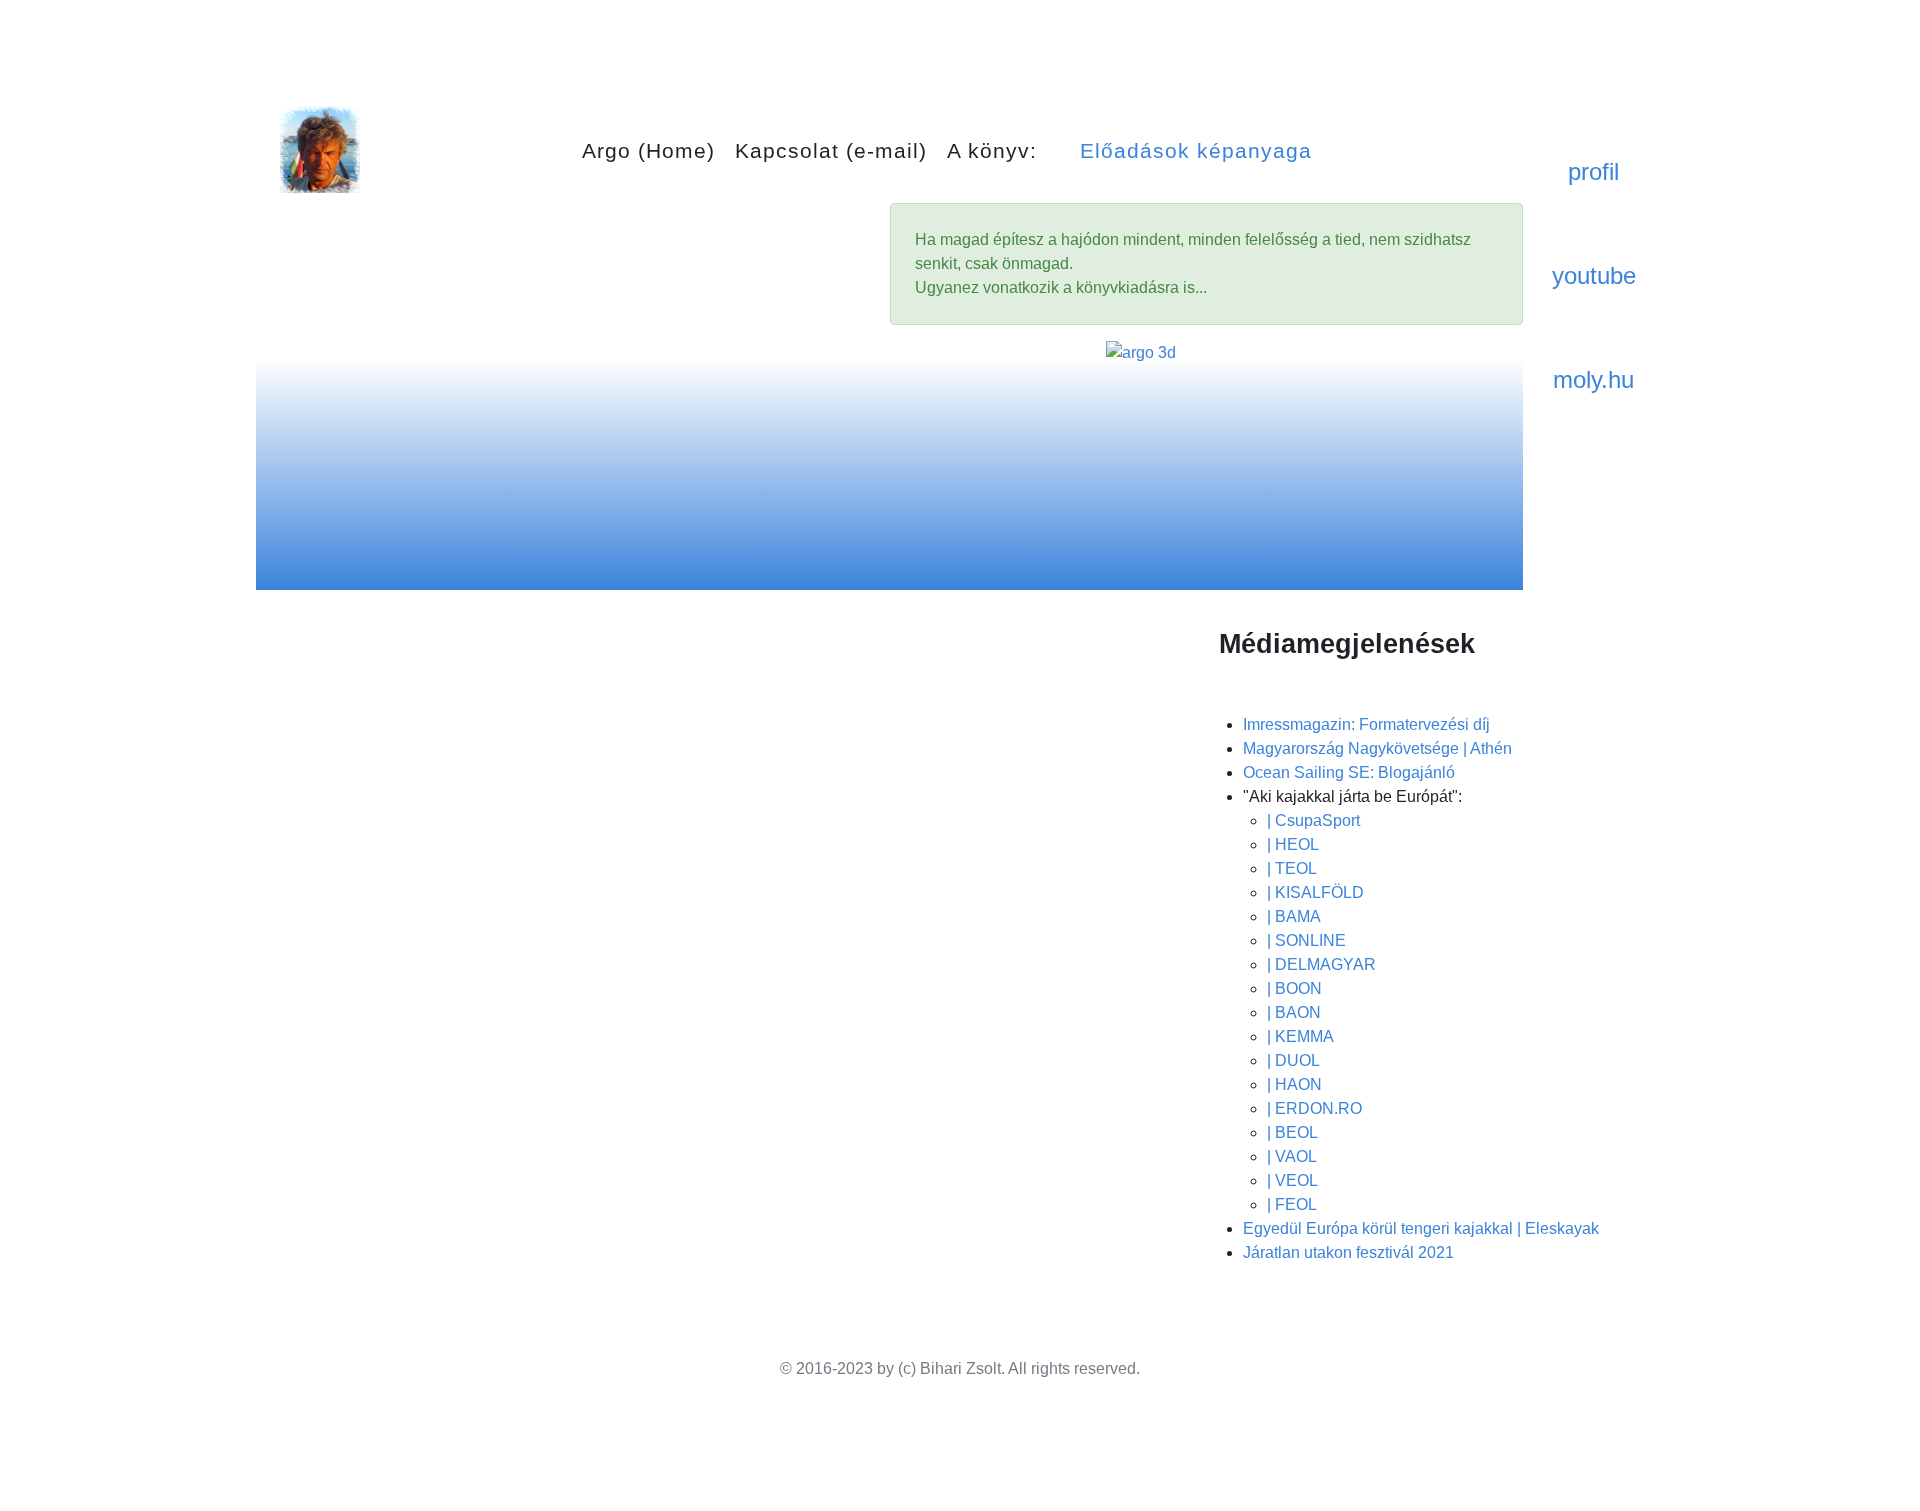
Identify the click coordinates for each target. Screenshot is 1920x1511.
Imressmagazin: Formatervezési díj (1366, 724)
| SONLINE (1306, 940)
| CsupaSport (1313, 820)
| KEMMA (1300, 1036)
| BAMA (1294, 916)
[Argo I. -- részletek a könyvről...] (1207, 455)
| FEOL (1292, 1204)
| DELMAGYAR (1321, 964)
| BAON (1294, 1012)
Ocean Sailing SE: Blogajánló (1349, 772)
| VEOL (1292, 1180)
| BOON (1294, 988)
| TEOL (1292, 868)
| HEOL (1293, 844)
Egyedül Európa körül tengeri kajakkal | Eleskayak (1421, 1228)
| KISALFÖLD (1315, 892)
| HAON (1294, 1084)
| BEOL (1292, 1132)
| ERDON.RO (1314, 1108)
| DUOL (1293, 1060)
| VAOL (1292, 1156)
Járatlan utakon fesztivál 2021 (1348, 1252)
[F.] (320, 148)
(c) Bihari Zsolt (949, 1368)
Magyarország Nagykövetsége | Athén (1377, 748)
